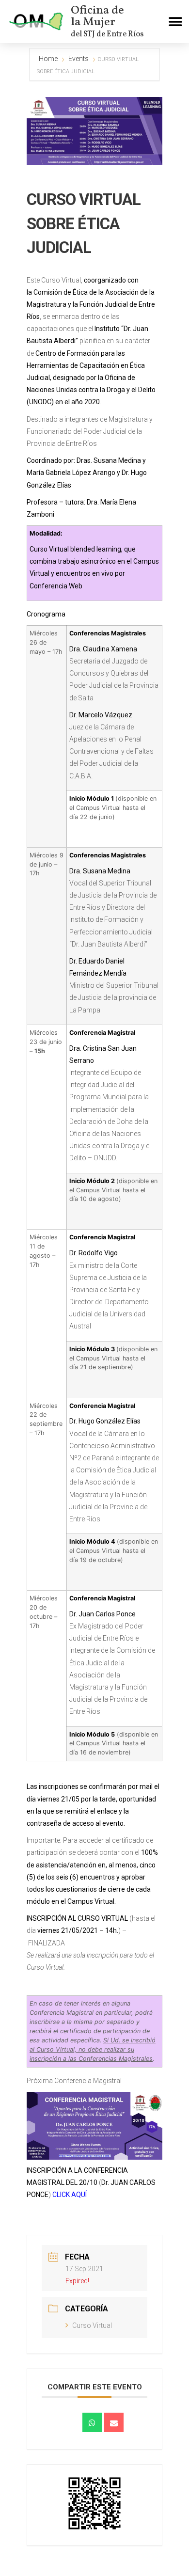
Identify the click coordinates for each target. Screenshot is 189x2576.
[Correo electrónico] (114, 2422)
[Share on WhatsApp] (92, 2422)
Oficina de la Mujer (97, 16)
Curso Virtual (92, 2325)
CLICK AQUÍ (70, 2195)
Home (49, 59)
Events (79, 59)
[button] (176, 22)
